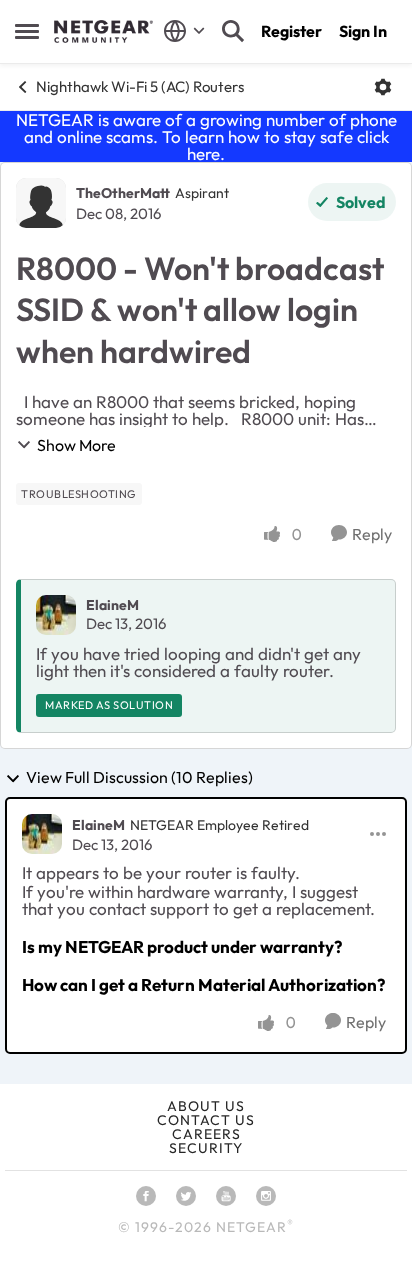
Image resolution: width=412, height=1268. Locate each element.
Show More (76, 445)
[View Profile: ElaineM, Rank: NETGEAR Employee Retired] (42, 834)
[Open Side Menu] (27, 31)
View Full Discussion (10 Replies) (139, 778)
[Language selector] (184, 31)
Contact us (206, 1120)
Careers (206, 1134)
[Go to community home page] (103, 32)
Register (291, 31)
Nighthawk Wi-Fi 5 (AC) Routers (140, 86)
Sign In (363, 31)
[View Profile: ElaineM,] (56, 615)
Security (206, 1148)
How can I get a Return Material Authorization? (203, 984)
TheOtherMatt (123, 193)
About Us (206, 1106)
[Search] (233, 31)
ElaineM (112, 605)
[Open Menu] (383, 87)
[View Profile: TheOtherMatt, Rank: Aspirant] (41, 203)
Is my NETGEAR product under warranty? (182, 946)
